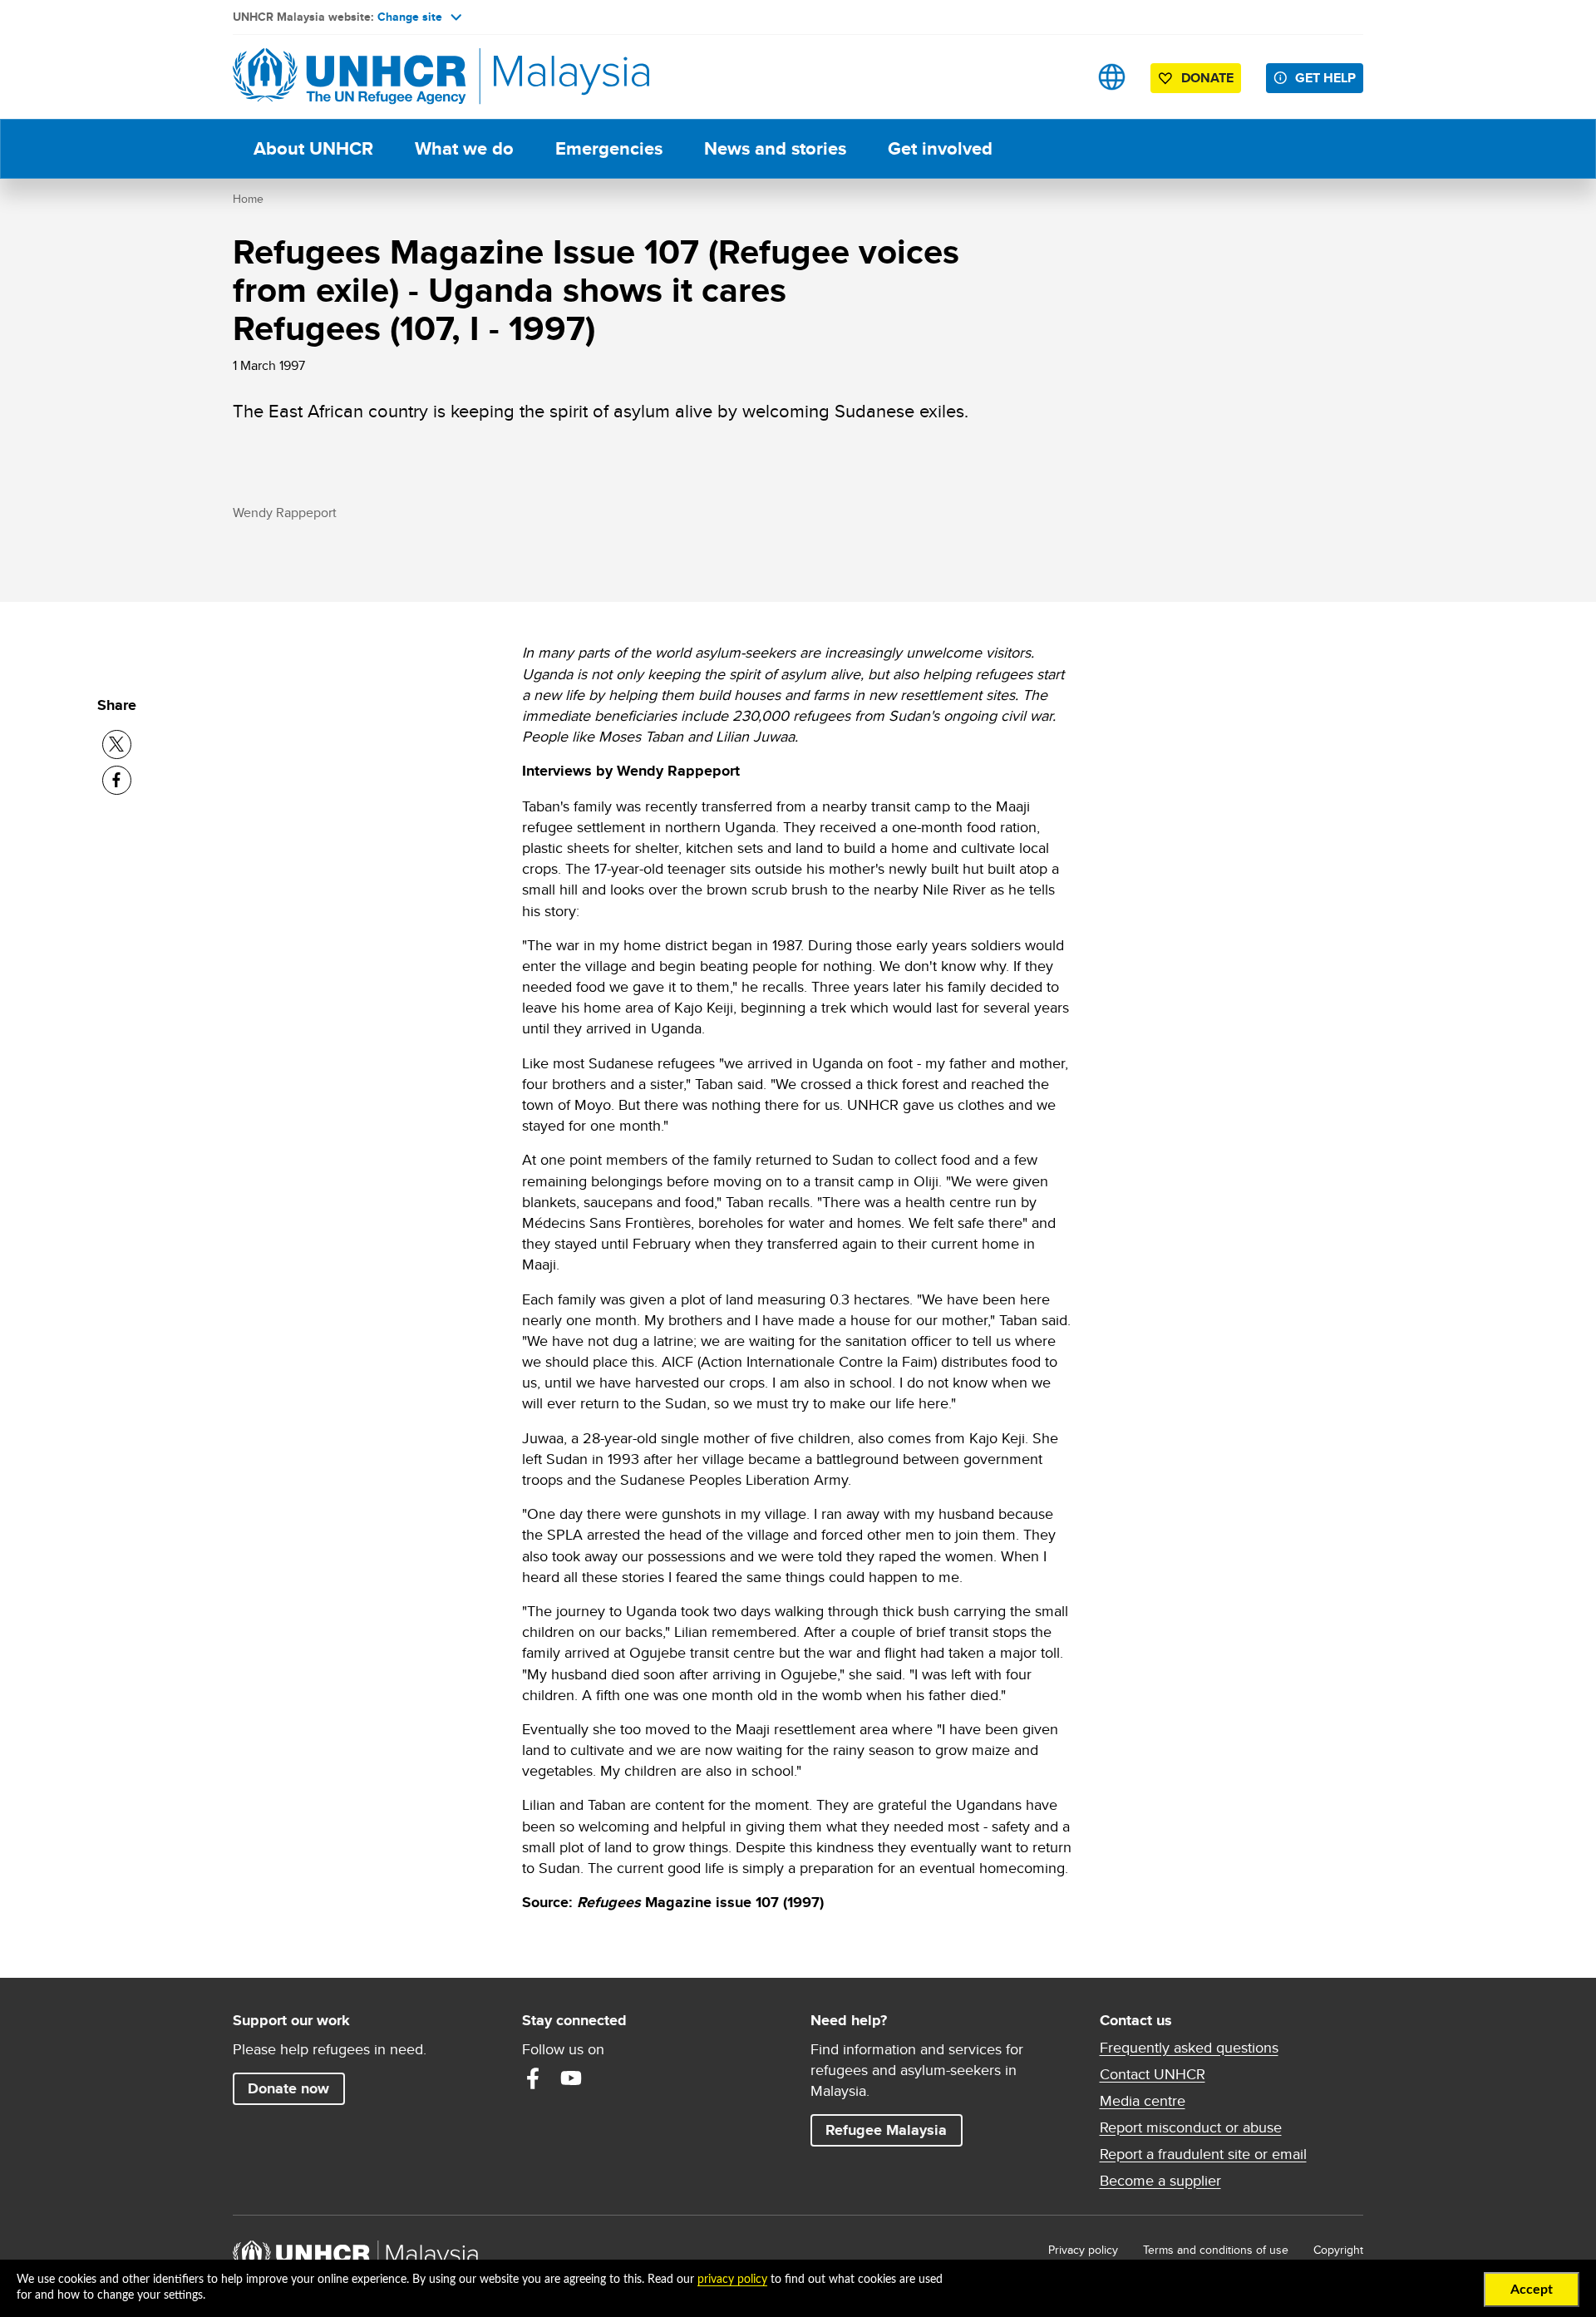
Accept (1532, 2290)
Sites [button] (1112, 77)
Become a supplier (1160, 2181)
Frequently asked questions (1189, 2048)
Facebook (533, 2078)
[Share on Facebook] (117, 780)
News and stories (775, 148)
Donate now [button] (288, 2088)
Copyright (1338, 2250)
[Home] (349, 77)
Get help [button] (1329, 77)
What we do (464, 148)
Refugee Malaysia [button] (894, 2130)
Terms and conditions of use (1216, 2250)
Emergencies (609, 148)
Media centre (1143, 2101)
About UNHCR (313, 148)
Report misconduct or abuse (1191, 2127)
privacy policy (732, 2280)
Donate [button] (1207, 78)
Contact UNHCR (1153, 2074)
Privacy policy (1083, 2250)
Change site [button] (410, 17)
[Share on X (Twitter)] (117, 744)
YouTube (571, 2078)
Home (248, 199)
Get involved (940, 148)
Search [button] (1059, 77)
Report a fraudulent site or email (1203, 2154)
